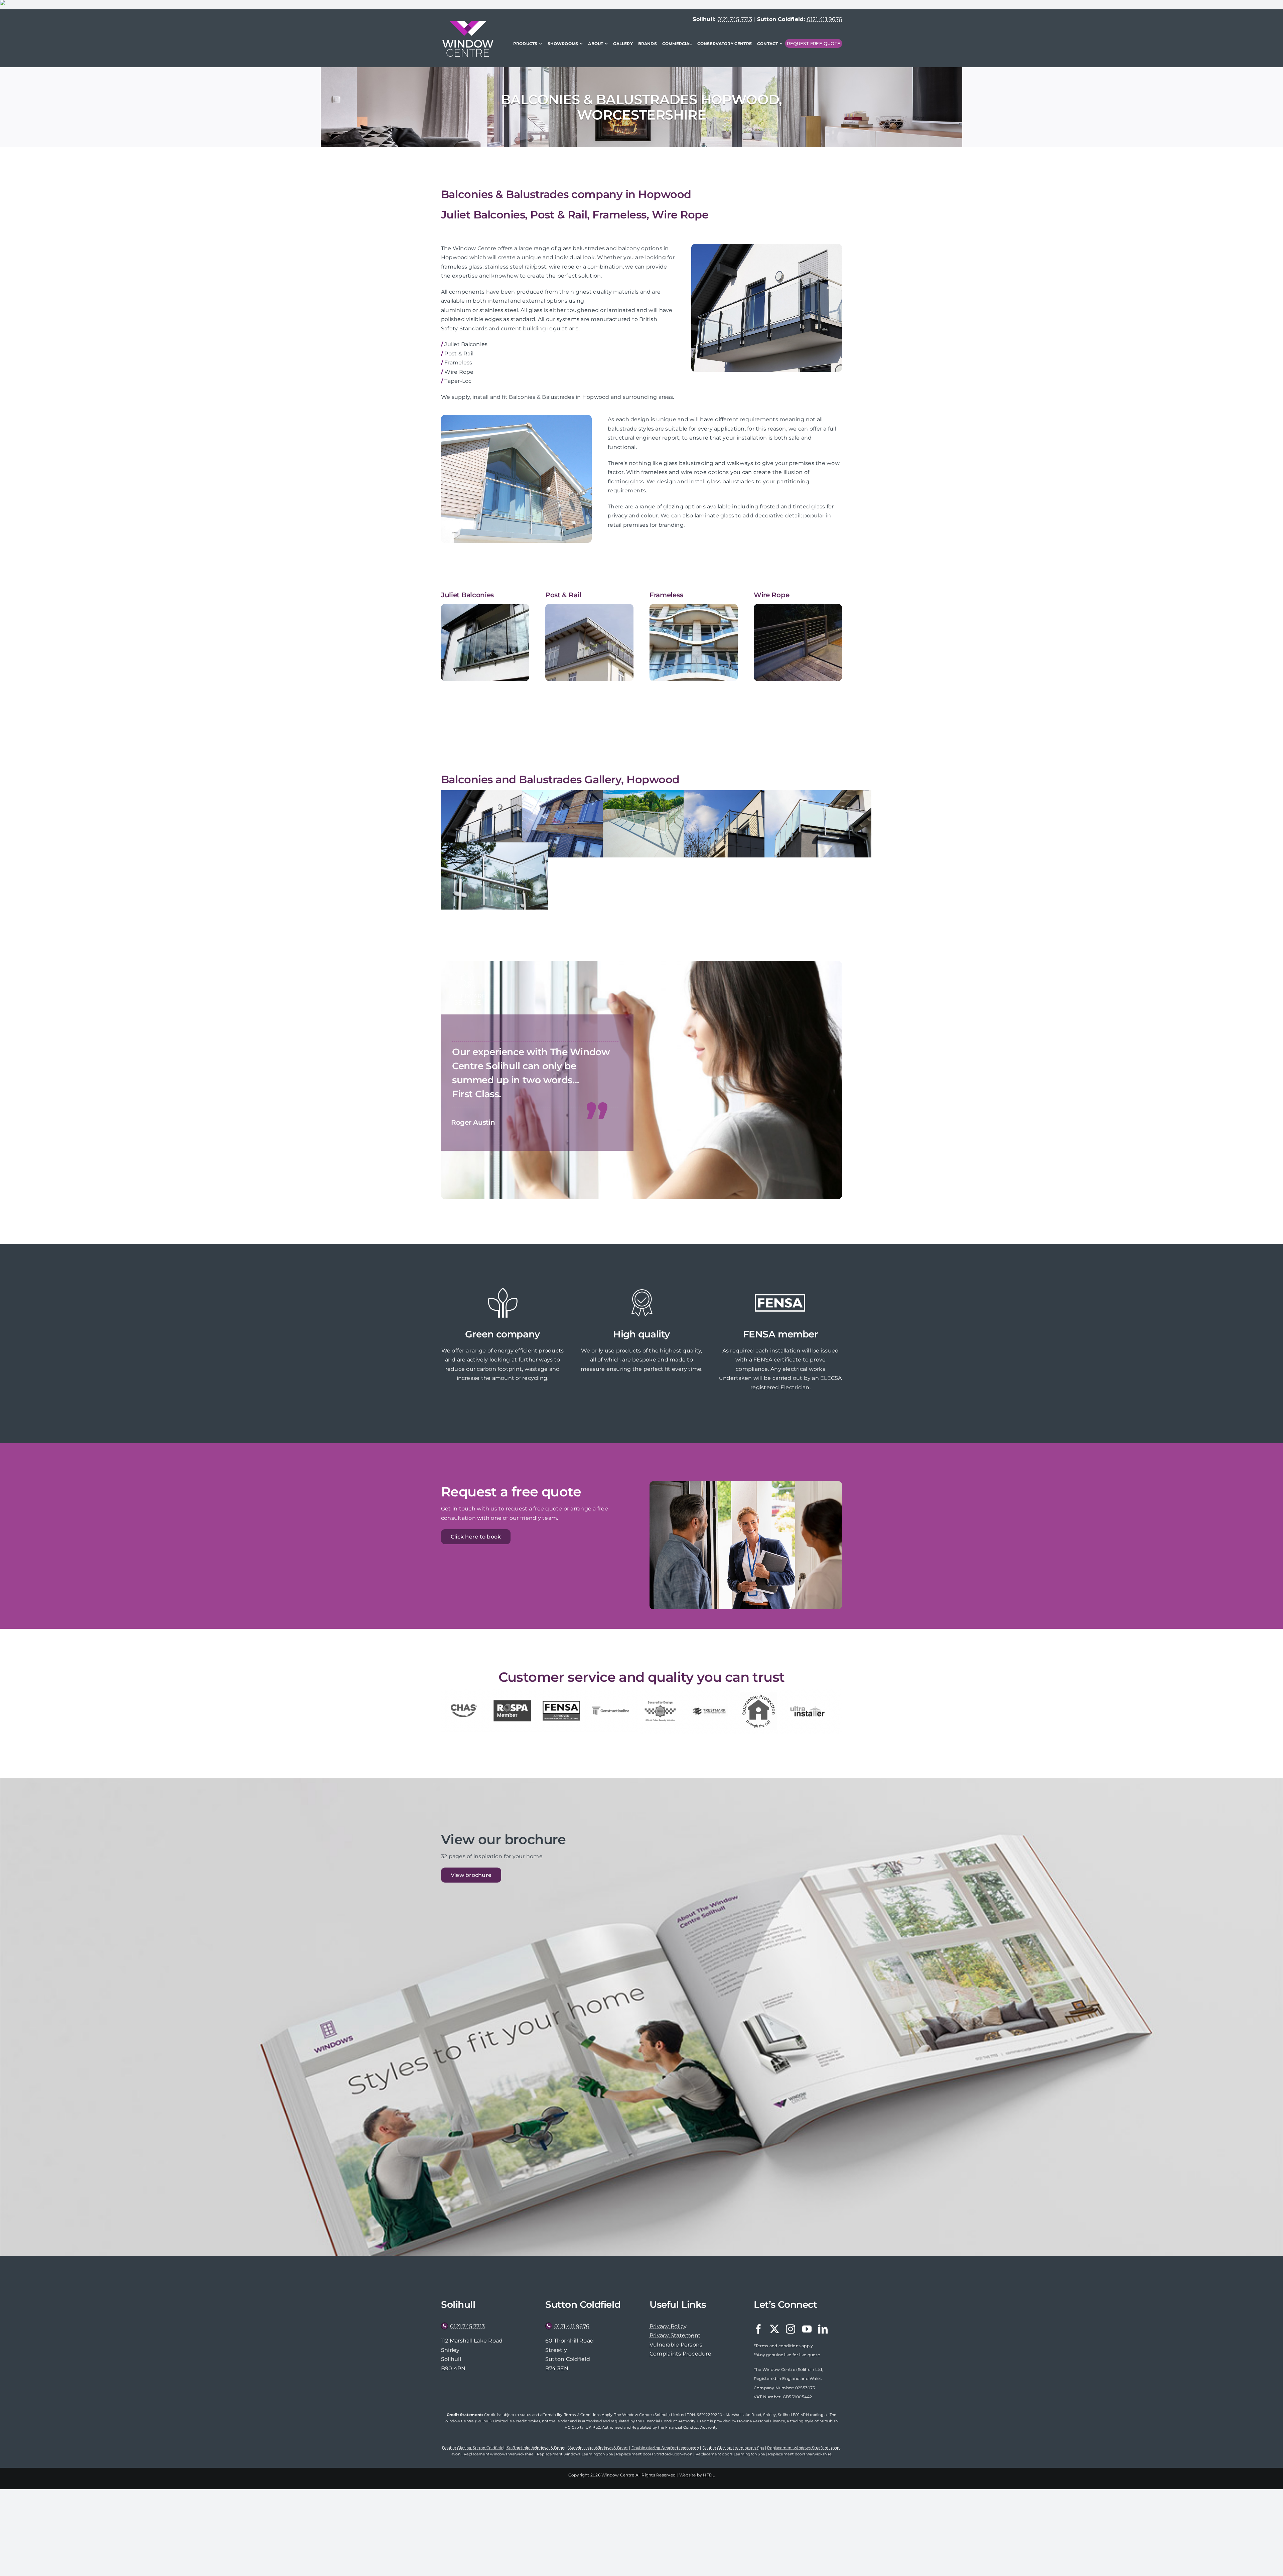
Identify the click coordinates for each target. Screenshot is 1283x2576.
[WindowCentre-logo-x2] (468, 23)
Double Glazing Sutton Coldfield (473, 2448)
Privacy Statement (675, 2335)
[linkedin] (823, 2329)
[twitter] (774, 2329)
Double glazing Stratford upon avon (665, 2448)
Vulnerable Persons (676, 2345)
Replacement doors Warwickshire (800, 2454)
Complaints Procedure (680, 2354)
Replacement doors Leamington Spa (730, 2454)
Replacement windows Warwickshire (499, 2454)
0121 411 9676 (824, 19)
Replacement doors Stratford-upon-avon (654, 2454)
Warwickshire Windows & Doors (598, 2448)
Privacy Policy (668, 2326)
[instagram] (791, 2329)
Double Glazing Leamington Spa (733, 2448)
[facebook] (758, 2329)
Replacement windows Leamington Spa (575, 2454)
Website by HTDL (697, 2475)
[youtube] (807, 2329)
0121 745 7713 (735, 19)
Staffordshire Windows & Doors (536, 2448)
